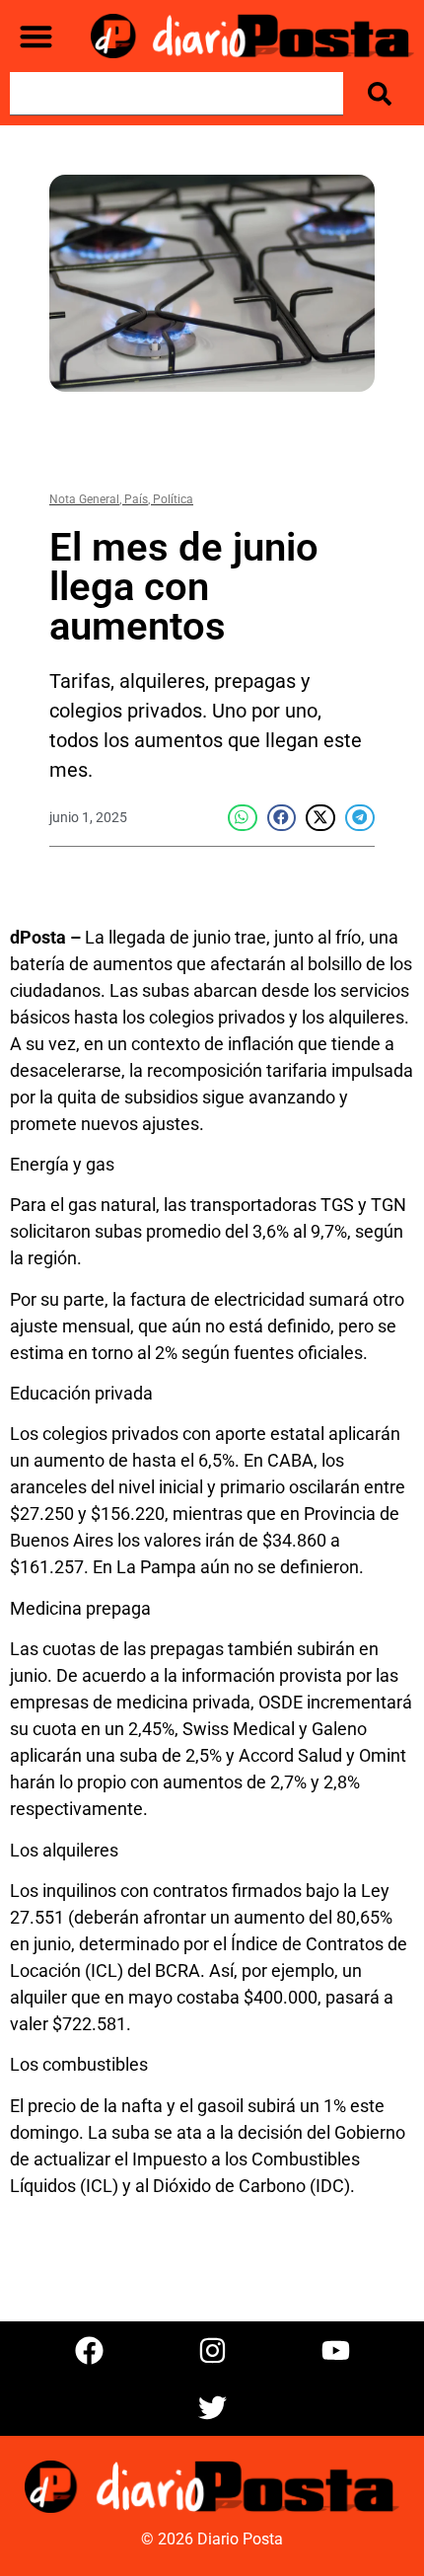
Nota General (84, 499)
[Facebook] (89, 2350)
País (136, 499)
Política (173, 499)
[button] (36, 36)
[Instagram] (212, 2350)
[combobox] (177, 94)
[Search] (384, 94)
